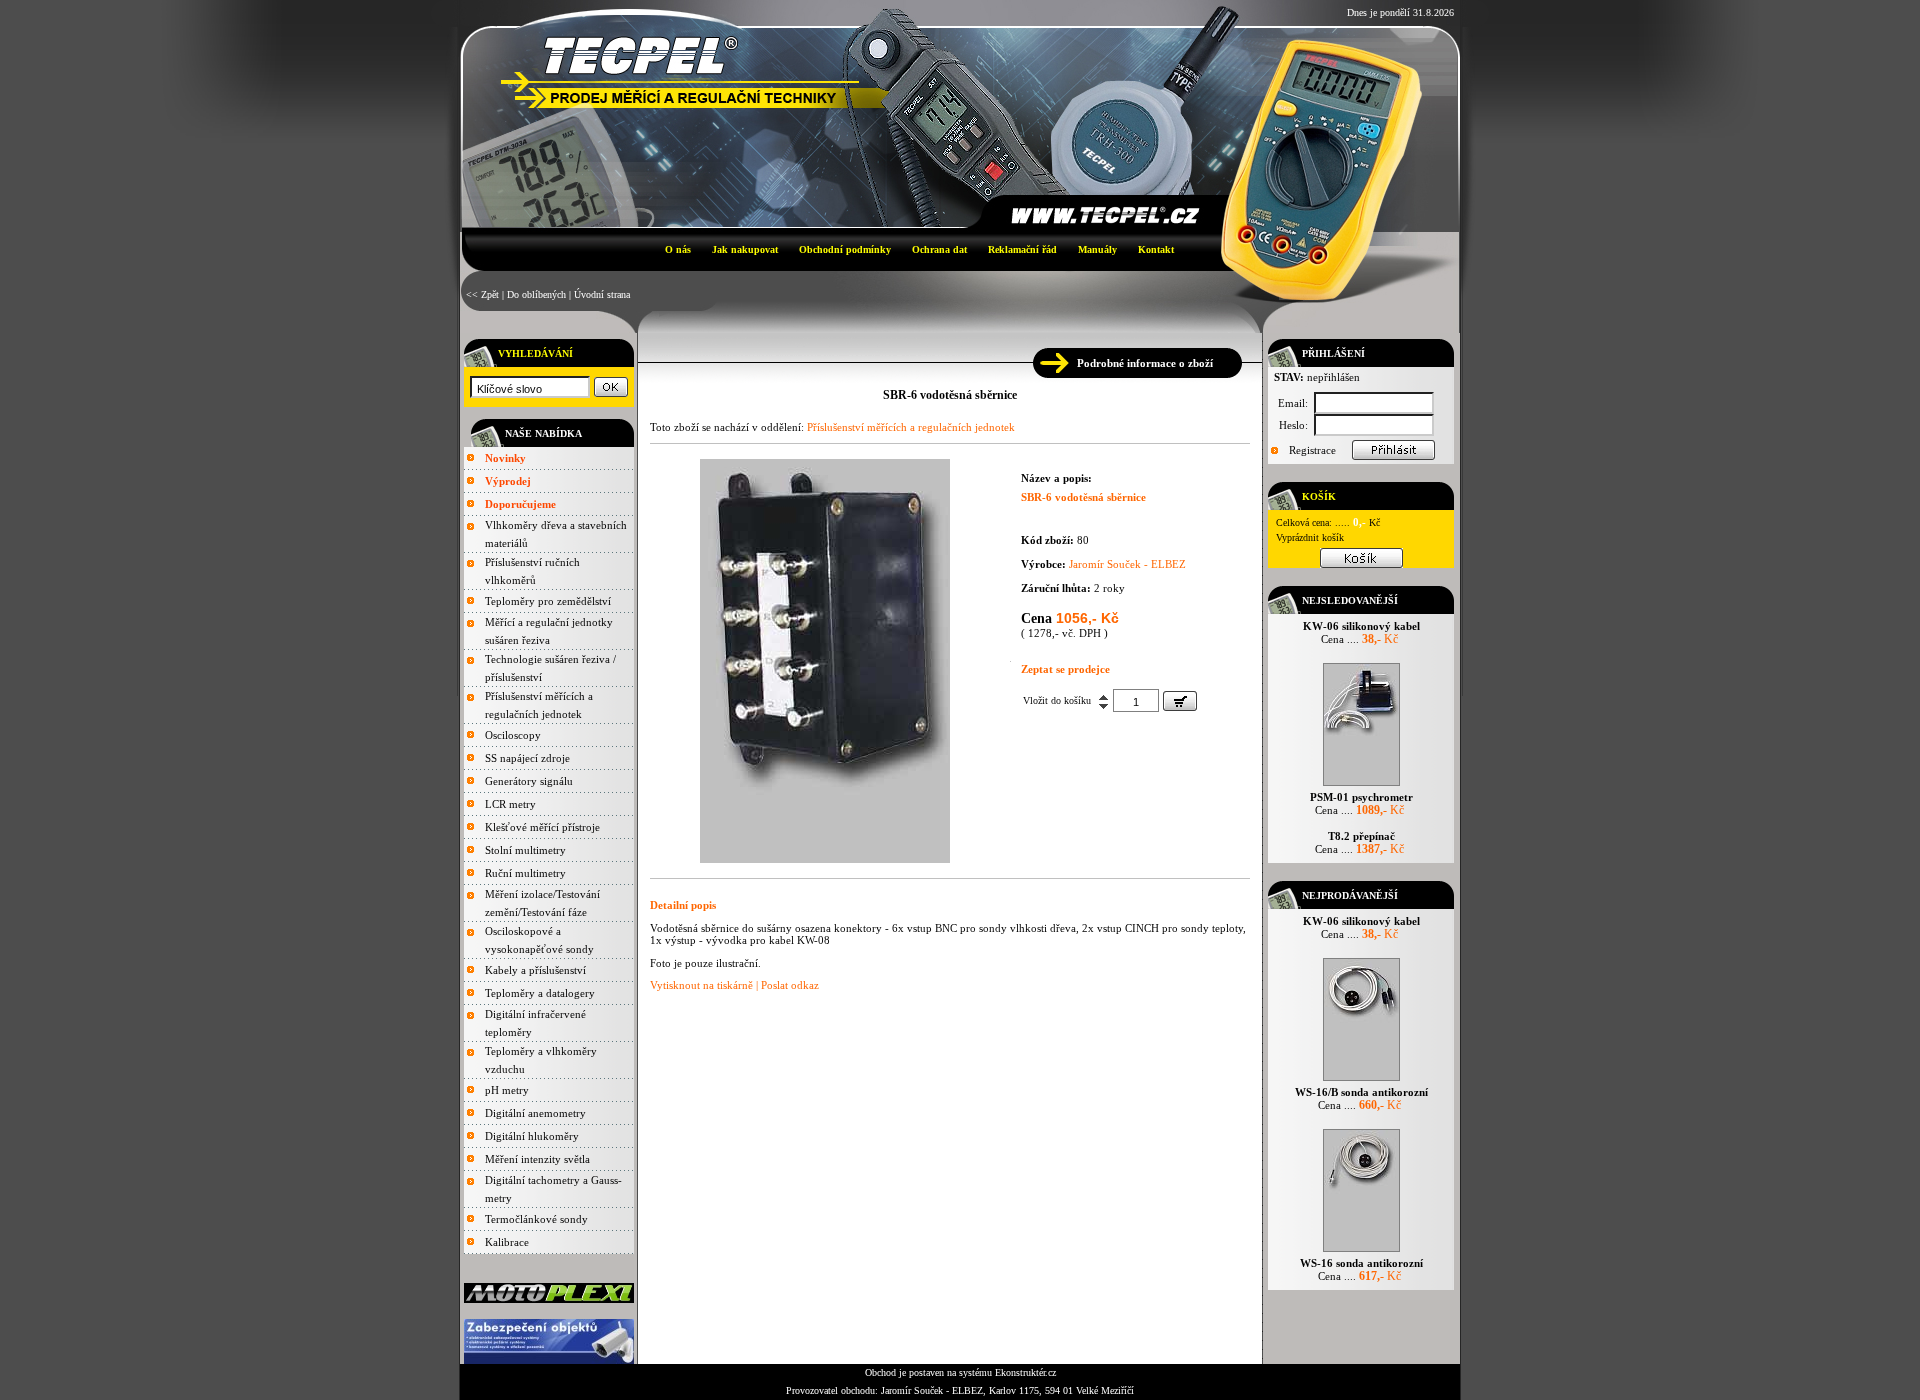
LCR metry (510, 804)
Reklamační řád (1022, 249)
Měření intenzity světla (537, 1159)
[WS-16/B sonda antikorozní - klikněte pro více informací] (1361, 1080)
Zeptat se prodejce (1065, 669)
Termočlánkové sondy (536, 1219)
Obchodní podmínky (845, 249)
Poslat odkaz (790, 985)
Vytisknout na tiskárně (701, 985)
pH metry (507, 1090)
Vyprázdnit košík (1310, 537)
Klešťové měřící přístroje (542, 827)
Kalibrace (507, 1242)
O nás (678, 249)
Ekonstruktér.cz (1025, 1372)
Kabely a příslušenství (535, 970)
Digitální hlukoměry (532, 1136)
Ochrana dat (939, 249)
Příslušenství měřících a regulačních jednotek (911, 427)
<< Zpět (482, 294)
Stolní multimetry (525, 850)
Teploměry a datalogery (540, 993)
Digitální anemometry (535, 1113)
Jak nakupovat (745, 249)
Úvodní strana (602, 294)
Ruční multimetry (525, 873)
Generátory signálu (529, 781)
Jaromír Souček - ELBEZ (1127, 564)
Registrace (1312, 450)
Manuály (1097, 249)
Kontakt (1156, 249)
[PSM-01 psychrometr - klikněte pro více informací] (1361, 785)
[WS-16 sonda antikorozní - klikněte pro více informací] (1361, 1251)
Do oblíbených (536, 294)
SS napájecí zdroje (527, 758)
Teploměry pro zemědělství (548, 601)
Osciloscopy (513, 735)
